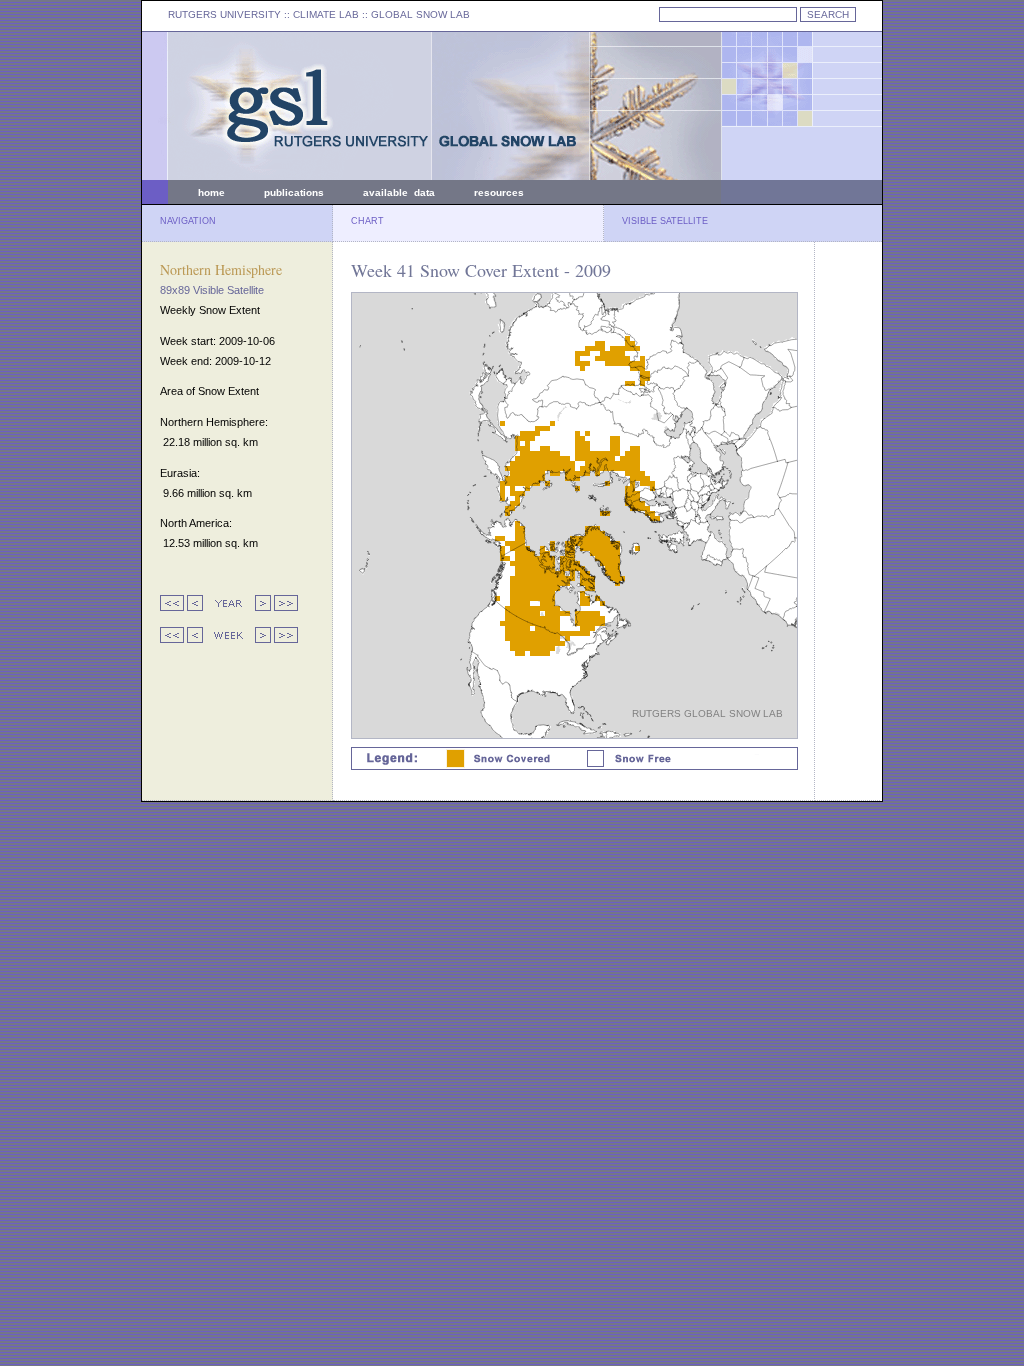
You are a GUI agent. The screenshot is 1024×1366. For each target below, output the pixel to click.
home (211, 192)
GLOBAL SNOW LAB (420, 14)
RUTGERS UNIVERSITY (224, 14)
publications (294, 192)
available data (399, 192)
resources (499, 192)
